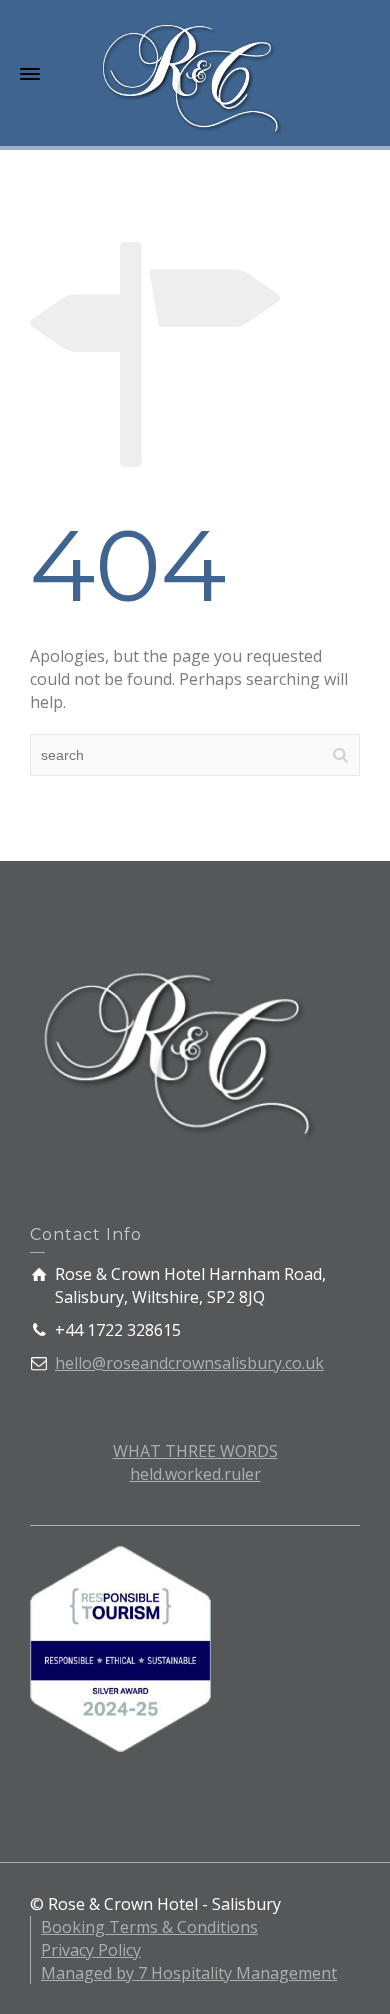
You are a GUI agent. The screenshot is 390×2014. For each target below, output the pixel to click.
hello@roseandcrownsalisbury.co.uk (189, 1363)
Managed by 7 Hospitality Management (189, 1973)
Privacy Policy (91, 1950)
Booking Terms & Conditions (149, 1927)
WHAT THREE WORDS (195, 1451)
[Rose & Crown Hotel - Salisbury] (195, 75)
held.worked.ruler (195, 1474)
